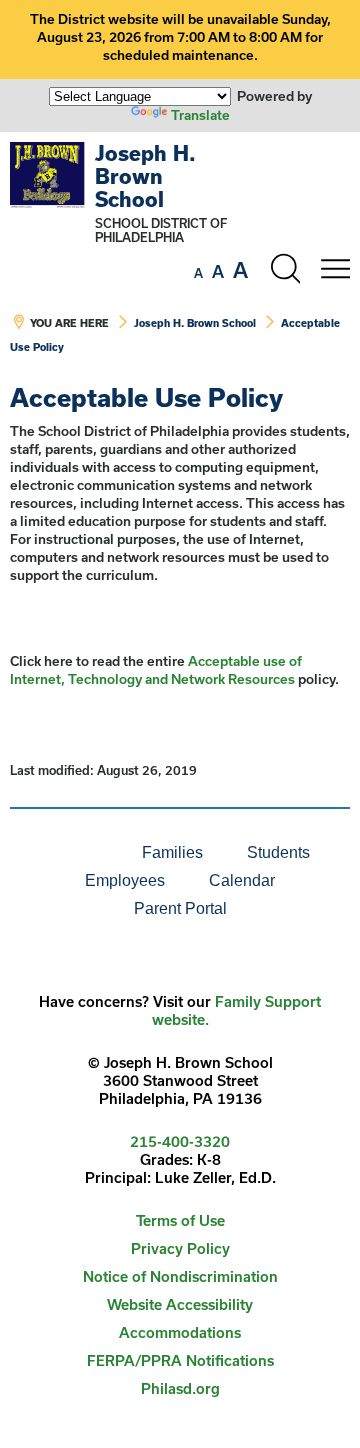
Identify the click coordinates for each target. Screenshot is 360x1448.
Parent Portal (180, 908)
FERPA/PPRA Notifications (180, 1360)
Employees (125, 880)
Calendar (242, 880)
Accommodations (180, 1332)
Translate (200, 115)
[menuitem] (52, 853)
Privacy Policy (180, 1248)
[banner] (180, 258)
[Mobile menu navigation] (335, 269)
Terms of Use (180, 1220)
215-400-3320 (180, 1141)
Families (172, 852)
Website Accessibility (180, 1304)
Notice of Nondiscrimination (180, 1276)
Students (278, 852)
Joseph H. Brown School (145, 176)
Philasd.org (180, 1388)
